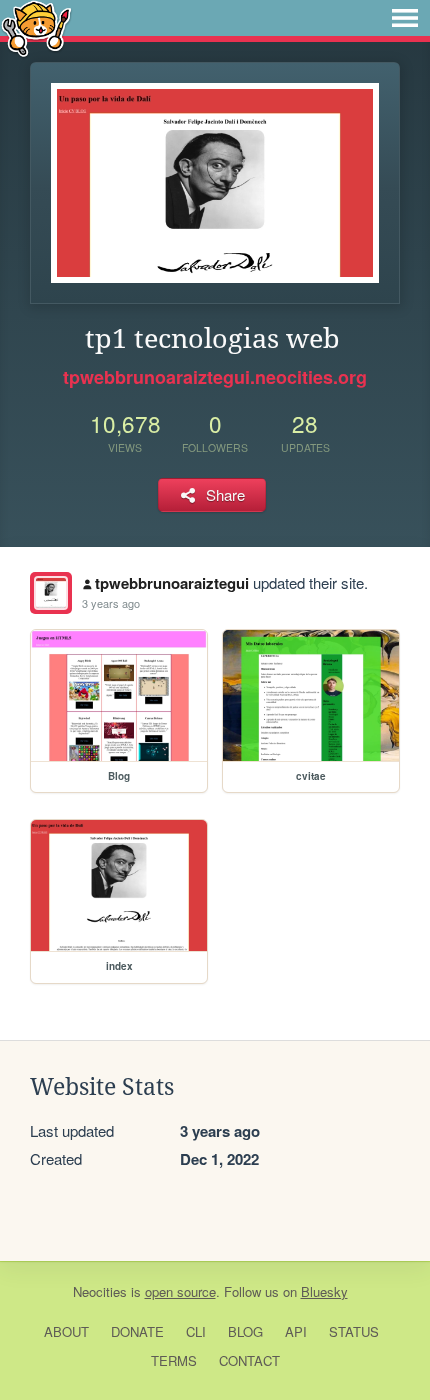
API (296, 1331)
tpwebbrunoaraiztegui (172, 583)
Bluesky (324, 1291)
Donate (137, 1331)
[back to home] (36, 27)
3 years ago (111, 603)
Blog (245, 1331)
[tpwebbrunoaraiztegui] (51, 593)
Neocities (100, 1291)
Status (354, 1331)
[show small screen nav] (405, 18)
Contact (249, 1360)
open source (180, 1291)
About (66, 1331)
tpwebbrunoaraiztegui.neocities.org (215, 377)
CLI (196, 1331)
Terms (174, 1360)
